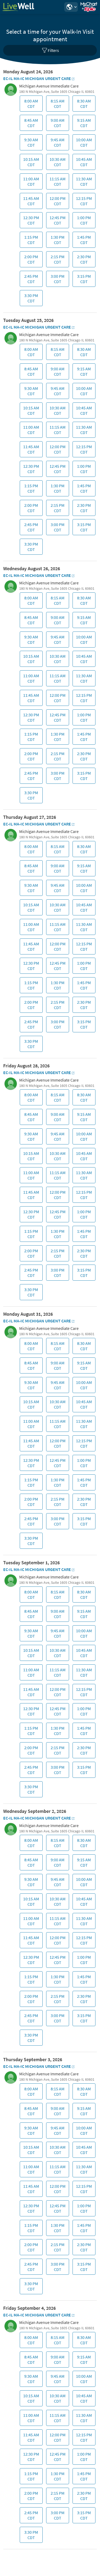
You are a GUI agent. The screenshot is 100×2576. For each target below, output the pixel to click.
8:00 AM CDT (30, 105)
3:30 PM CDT (30, 299)
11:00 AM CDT (30, 183)
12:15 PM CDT (83, 202)
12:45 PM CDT (57, 222)
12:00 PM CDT (57, 202)
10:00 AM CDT (83, 144)
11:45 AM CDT (30, 202)
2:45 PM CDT (30, 280)
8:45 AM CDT (30, 124)
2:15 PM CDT (57, 261)
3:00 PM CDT (57, 280)
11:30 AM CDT (83, 183)
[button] (71, 7)
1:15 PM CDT (30, 241)
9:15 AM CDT (83, 124)
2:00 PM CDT (30, 261)
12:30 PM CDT (30, 222)
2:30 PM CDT (83, 261)
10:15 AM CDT (30, 163)
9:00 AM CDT (57, 124)
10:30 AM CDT (57, 163)
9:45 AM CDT (57, 144)
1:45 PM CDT (83, 241)
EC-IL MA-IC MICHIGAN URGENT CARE (37, 78)
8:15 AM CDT (57, 105)
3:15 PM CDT (83, 280)
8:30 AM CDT (83, 105)
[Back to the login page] (18, 7)
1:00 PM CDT (83, 222)
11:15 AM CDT (57, 183)
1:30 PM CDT (57, 241)
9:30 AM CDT (30, 144)
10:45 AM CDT (83, 163)
